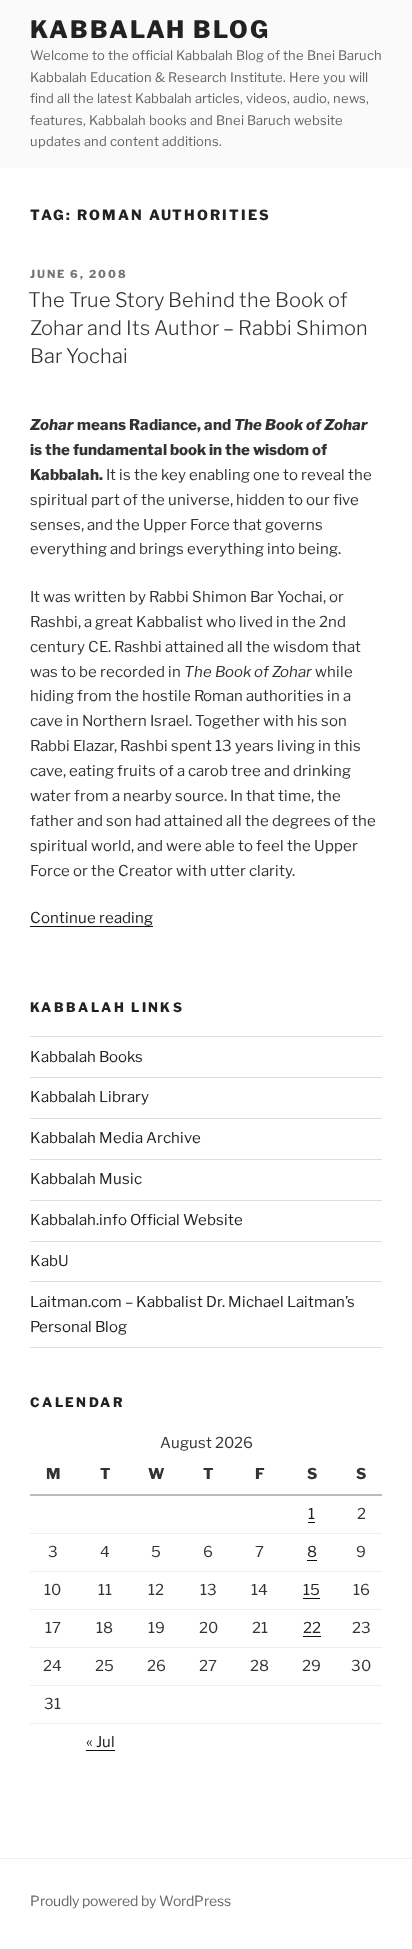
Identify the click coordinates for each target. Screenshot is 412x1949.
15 (311, 1590)
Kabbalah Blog (150, 29)
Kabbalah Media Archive (115, 1138)
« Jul (100, 1742)
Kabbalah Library (89, 1097)
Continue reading (91, 918)
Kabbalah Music (86, 1179)
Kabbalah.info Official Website (136, 1220)
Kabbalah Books (86, 1057)
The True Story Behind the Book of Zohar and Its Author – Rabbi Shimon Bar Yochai (198, 328)
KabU (49, 1261)
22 (312, 1628)
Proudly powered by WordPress (130, 1900)
